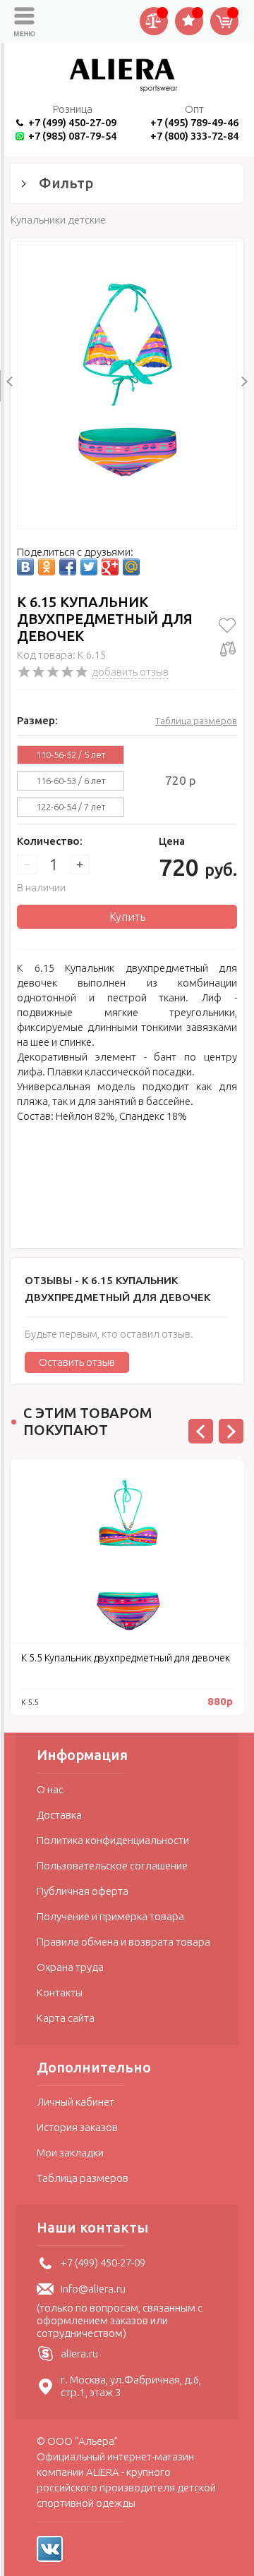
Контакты (60, 1992)
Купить (127, 917)
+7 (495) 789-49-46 (194, 122)
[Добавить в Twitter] (89, 567)
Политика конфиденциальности (113, 1840)
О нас (50, 1789)
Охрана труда (70, 1967)
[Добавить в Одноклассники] (47, 567)
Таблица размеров (196, 721)
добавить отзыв (130, 672)
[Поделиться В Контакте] (25, 567)
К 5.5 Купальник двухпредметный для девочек (126, 1658)
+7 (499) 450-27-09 (72, 122)
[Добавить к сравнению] (228, 649)
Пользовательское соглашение (112, 1866)
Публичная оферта (83, 1891)
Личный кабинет (75, 2102)
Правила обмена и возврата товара (123, 1942)
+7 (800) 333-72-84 (194, 136)
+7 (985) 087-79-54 (72, 136)
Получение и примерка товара (110, 1916)
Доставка (59, 1815)
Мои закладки (70, 2153)
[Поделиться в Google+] (110, 567)
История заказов (77, 2127)
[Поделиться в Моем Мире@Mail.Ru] (131, 567)
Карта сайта (66, 2018)
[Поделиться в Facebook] (68, 567)
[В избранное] (228, 625)
